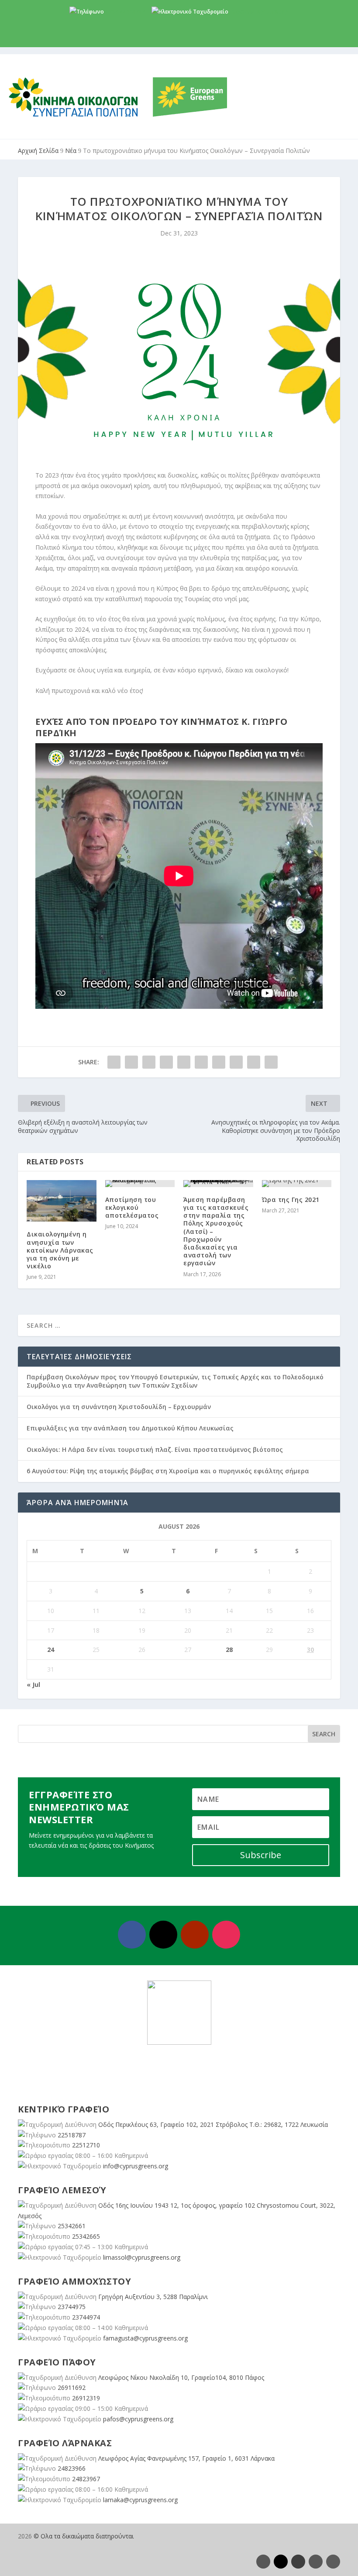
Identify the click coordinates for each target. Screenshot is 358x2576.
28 (229, 1650)
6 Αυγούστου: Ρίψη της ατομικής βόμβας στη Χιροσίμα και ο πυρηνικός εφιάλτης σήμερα (168, 1471)
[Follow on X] (163, 1935)
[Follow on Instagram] (226, 1935)
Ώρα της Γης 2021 (291, 1200)
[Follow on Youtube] (195, 1935)
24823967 (86, 2479)
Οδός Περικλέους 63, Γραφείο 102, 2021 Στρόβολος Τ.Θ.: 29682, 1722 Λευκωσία (213, 2124)
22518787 (72, 2135)
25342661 (72, 2226)
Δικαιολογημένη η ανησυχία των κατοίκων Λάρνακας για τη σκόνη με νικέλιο (60, 1250)
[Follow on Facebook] (132, 1935)
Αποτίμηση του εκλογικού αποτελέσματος (132, 1207)
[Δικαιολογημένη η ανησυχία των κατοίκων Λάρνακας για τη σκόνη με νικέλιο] (62, 1201)
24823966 (72, 2468)
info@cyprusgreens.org (259, 12)
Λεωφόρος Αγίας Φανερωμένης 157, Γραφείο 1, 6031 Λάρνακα (186, 2458)
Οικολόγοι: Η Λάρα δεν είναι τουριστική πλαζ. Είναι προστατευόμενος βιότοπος (155, 1449)
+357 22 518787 (125, 12)
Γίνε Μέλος (182, 40)
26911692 (72, 2387)
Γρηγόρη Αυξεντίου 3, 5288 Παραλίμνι (153, 2297)
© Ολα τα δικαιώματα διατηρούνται (84, 2536)
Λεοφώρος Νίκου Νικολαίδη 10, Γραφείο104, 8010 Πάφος (181, 2377)
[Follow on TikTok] (333, 2562)
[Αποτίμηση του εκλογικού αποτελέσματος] (140, 1184)
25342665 (86, 2236)
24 (51, 1650)
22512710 (86, 2145)
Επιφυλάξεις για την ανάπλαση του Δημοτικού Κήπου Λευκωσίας (130, 1428)
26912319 (86, 2398)
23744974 (86, 2317)
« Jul (33, 1684)
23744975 (72, 2307)
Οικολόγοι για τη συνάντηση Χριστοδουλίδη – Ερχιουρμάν (119, 1407)
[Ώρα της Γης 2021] (297, 1184)
